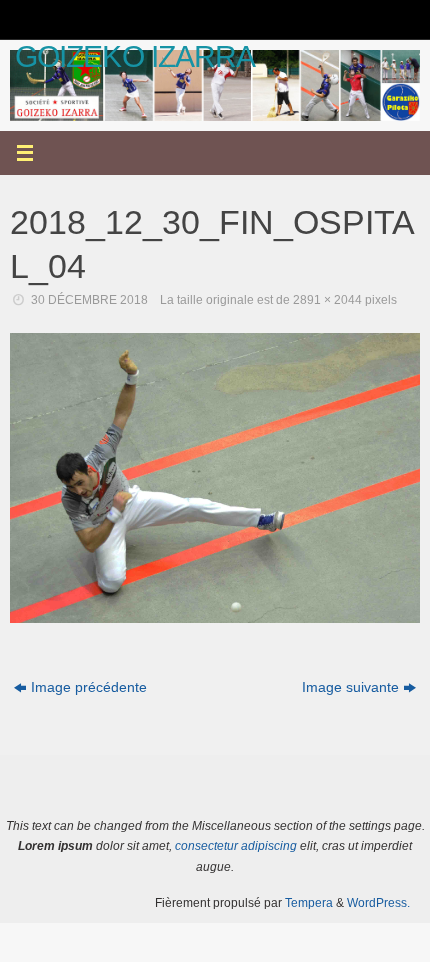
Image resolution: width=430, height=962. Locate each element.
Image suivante (350, 687)
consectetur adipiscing (236, 846)
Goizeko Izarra (135, 56)
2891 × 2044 (327, 300)
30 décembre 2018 (89, 300)
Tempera (309, 903)
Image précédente (89, 687)
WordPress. (378, 903)
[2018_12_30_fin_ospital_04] (215, 478)
